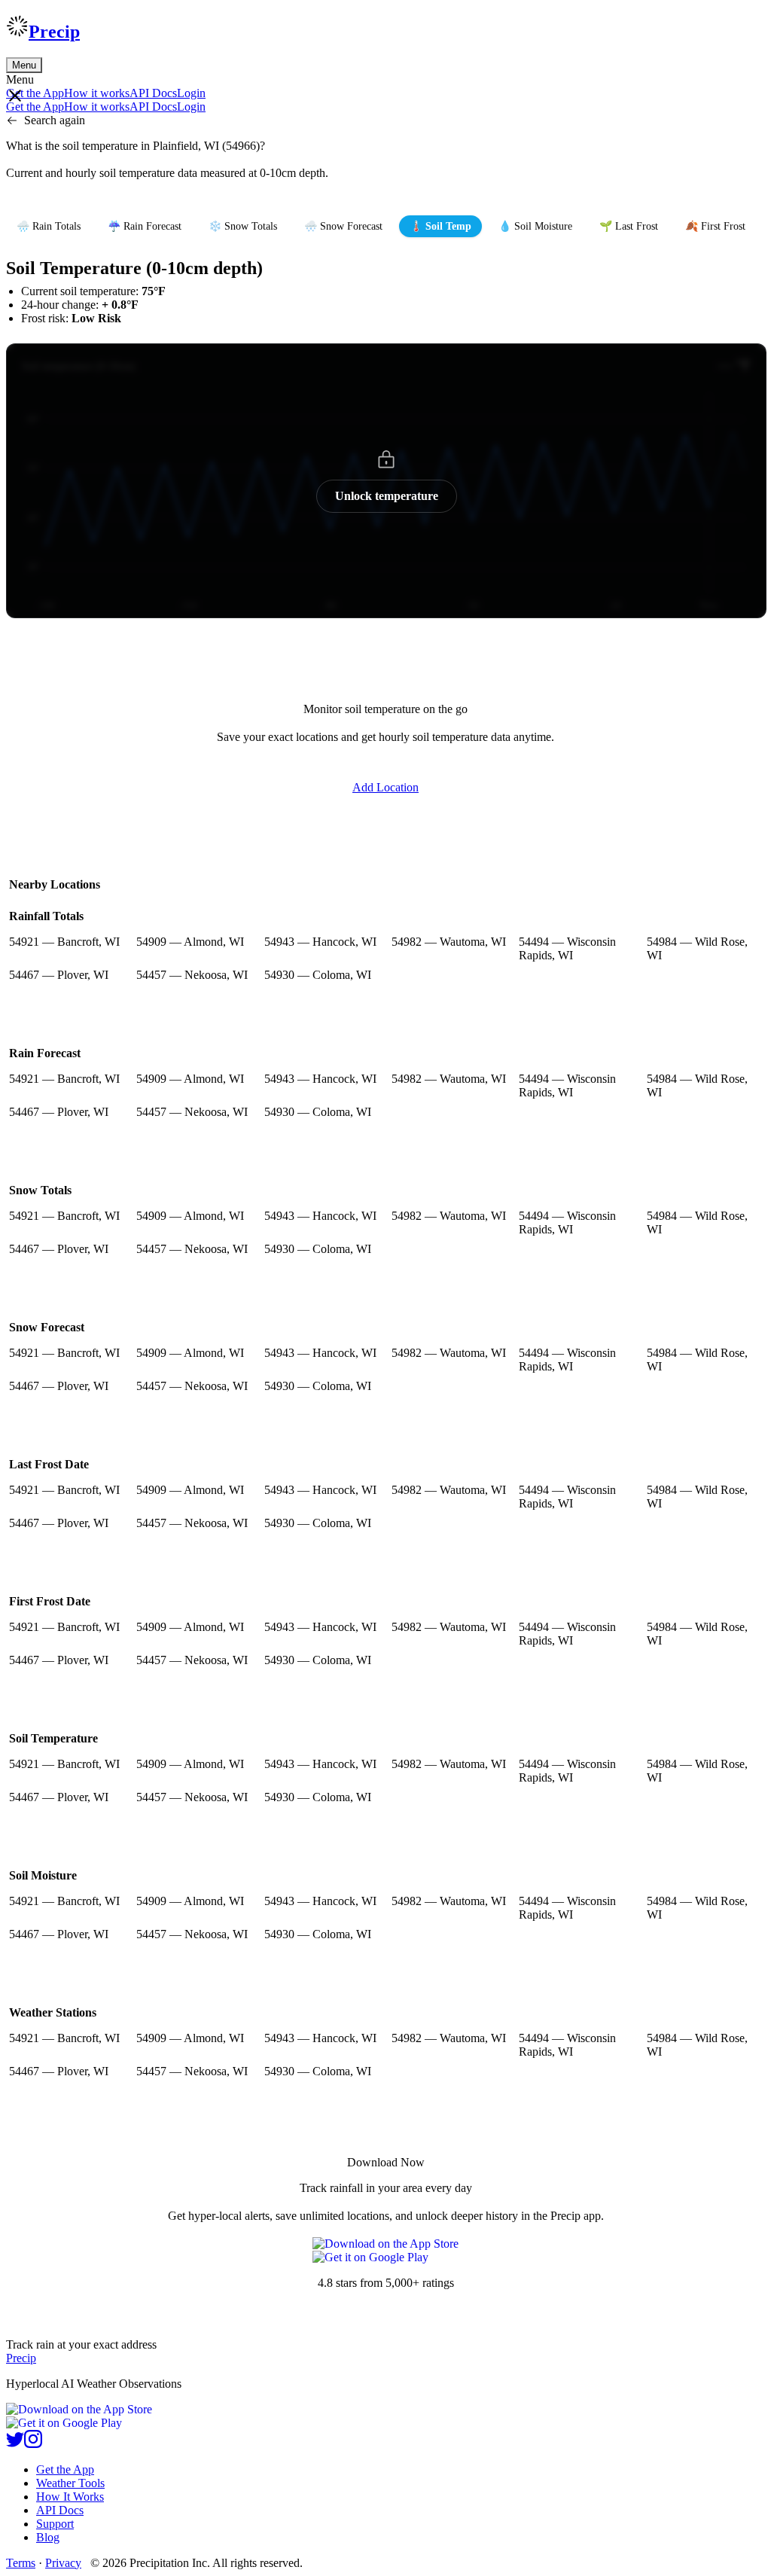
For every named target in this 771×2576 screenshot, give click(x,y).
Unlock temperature (387, 496)
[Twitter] (15, 2444)
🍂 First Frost (715, 226)
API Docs (153, 93)
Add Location (385, 787)
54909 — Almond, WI (190, 942)
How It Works (70, 2497)
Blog (48, 2537)
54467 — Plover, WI (59, 975)
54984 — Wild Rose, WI (697, 948)
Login (191, 93)
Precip (54, 32)
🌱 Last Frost (629, 226)
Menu (24, 65)
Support (55, 2524)
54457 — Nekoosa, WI (192, 975)
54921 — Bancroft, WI (64, 942)
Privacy (63, 2563)
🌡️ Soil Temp (440, 226)
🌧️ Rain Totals (49, 226)
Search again (55, 120)
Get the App (65, 2469)
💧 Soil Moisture (535, 226)
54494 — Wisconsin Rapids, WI (567, 948)
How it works (97, 93)
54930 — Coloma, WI (318, 975)
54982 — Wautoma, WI (449, 942)
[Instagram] (33, 2444)
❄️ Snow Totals (243, 226)
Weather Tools (70, 2483)
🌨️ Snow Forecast (343, 226)
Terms (21, 2563)
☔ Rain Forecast (145, 226)
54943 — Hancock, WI (320, 942)
